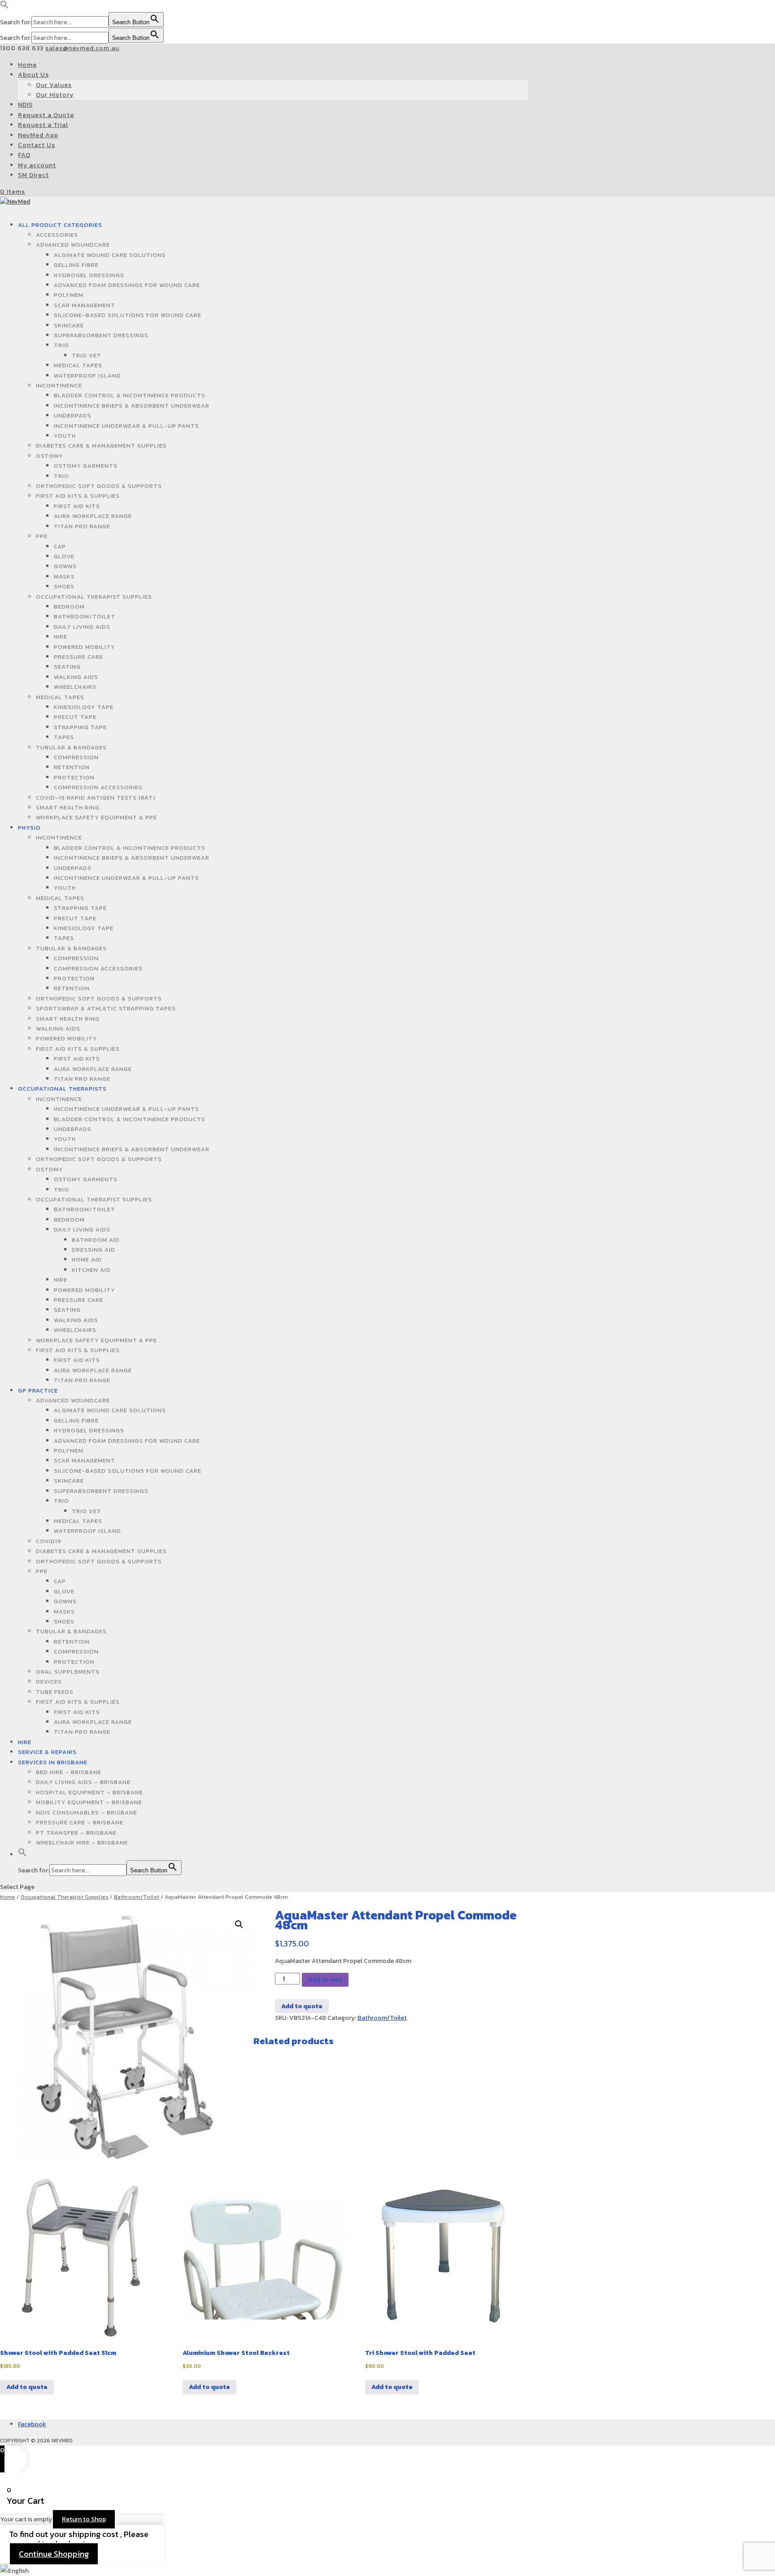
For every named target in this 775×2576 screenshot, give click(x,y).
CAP (60, 546)
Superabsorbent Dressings (101, 335)
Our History (55, 95)
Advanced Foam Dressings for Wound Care (127, 285)
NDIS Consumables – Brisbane (87, 1812)
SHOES (64, 586)
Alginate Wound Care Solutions (110, 255)
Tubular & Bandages (71, 747)
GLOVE (64, 556)
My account (37, 165)
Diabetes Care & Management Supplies (101, 446)
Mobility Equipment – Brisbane (89, 1802)
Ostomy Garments (86, 466)
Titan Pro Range (82, 526)
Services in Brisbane (53, 1762)
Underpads (73, 416)
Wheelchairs (75, 687)
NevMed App (38, 135)
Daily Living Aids (82, 627)
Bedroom (69, 607)
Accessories (57, 235)
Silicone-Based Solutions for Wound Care (128, 315)
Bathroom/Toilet (85, 616)
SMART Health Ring (68, 807)
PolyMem (69, 295)
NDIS (25, 105)
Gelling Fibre (76, 265)
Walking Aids (76, 677)
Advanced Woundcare (73, 245)
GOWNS (65, 566)
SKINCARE (69, 325)
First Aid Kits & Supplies (78, 496)
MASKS (64, 577)
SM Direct (33, 175)
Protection (74, 777)
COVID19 (49, 1541)
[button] (4, 7)
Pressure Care (78, 657)
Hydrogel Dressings (89, 275)
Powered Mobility (85, 647)
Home (27, 65)
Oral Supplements (68, 1672)
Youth (65, 436)
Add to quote (302, 2006)
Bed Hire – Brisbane (69, 1772)
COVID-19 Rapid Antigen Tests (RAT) (96, 798)
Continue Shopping (54, 2554)
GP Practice (38, 1390)
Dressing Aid (94, 1250)
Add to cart (325, 1980)
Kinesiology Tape (84, 707)
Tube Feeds (55, 1692)
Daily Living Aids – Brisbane (83, 1782)
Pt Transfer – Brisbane (76, 1833)
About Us (33, 75)
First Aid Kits (77, 506)
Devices (49, 1682)
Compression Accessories (98, 787)
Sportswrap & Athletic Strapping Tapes (106, 1008)
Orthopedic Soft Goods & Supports (99, 486)
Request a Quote (46, 115)
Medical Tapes (78, 365)
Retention (72, 767)
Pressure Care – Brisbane (80, 1822)
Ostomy (50, 456)
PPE (42, 536)
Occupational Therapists (62, 1089)
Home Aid (87, 1260)
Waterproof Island (87, 376)
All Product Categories (60, 225)
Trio (61, 345)
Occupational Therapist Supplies (94, 597)
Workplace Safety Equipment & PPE (96, 817)
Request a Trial (43, 125)
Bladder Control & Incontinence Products (130, 395)
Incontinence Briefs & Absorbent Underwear (132, 406)
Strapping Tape (80, 727)
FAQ (24, 155)
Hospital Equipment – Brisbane (89, 1792)
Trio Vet (87, 355)
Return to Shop (84, 2519)
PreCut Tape (75, 717)
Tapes (64, 737)
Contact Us (37, 145)
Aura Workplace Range (93, 516)
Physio (29, 828)
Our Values (54, 85)
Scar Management (85, 305)
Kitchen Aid (91, 1270)
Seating (67, 667)
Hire (61, 637)
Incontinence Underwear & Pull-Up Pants (126, 426)
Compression (76, 757)
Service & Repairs (47, 1752)
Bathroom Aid (96, 1240)
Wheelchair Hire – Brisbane (82, 1843)
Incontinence (59, 385)
